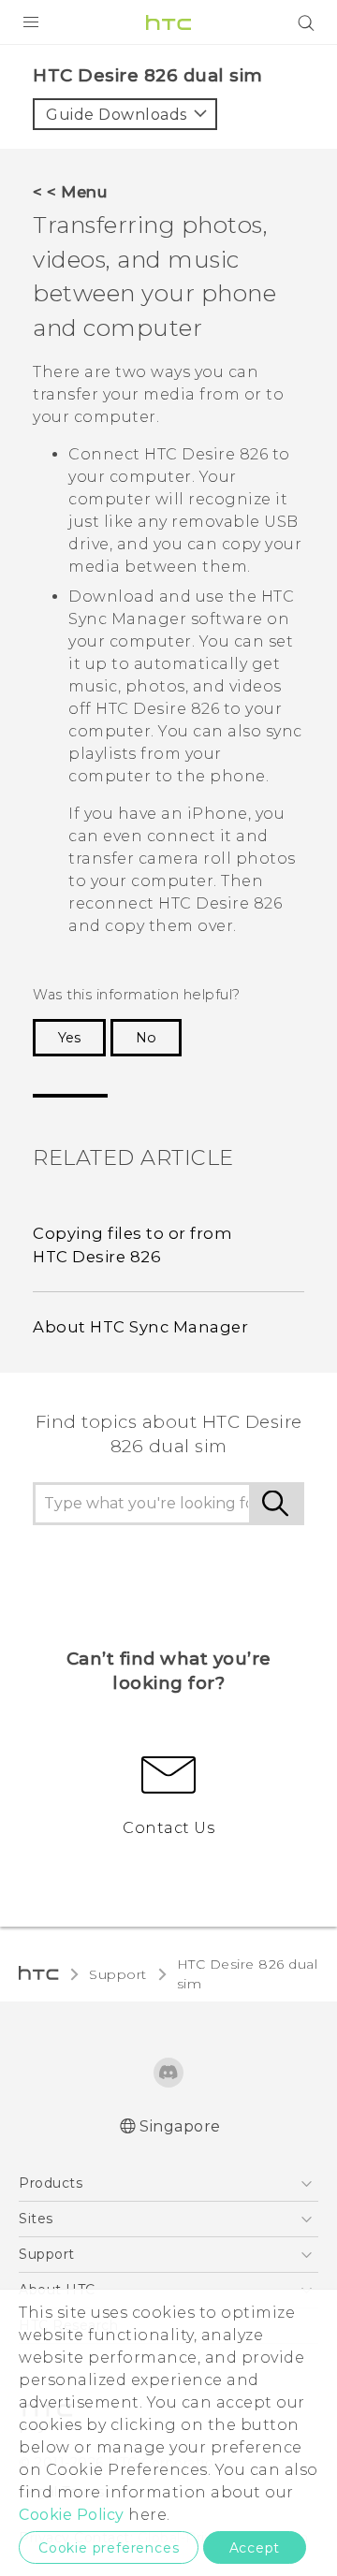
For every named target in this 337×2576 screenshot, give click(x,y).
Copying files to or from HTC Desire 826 (132, 1245)
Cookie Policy (72, 2515)
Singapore (180, 2126)
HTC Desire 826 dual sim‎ (248, 1974)
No (146, 1038)
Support (118, 1974)
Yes (69, 1038)
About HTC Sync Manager (140, 1327)
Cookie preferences (109, 2548)
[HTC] (168, 22)
